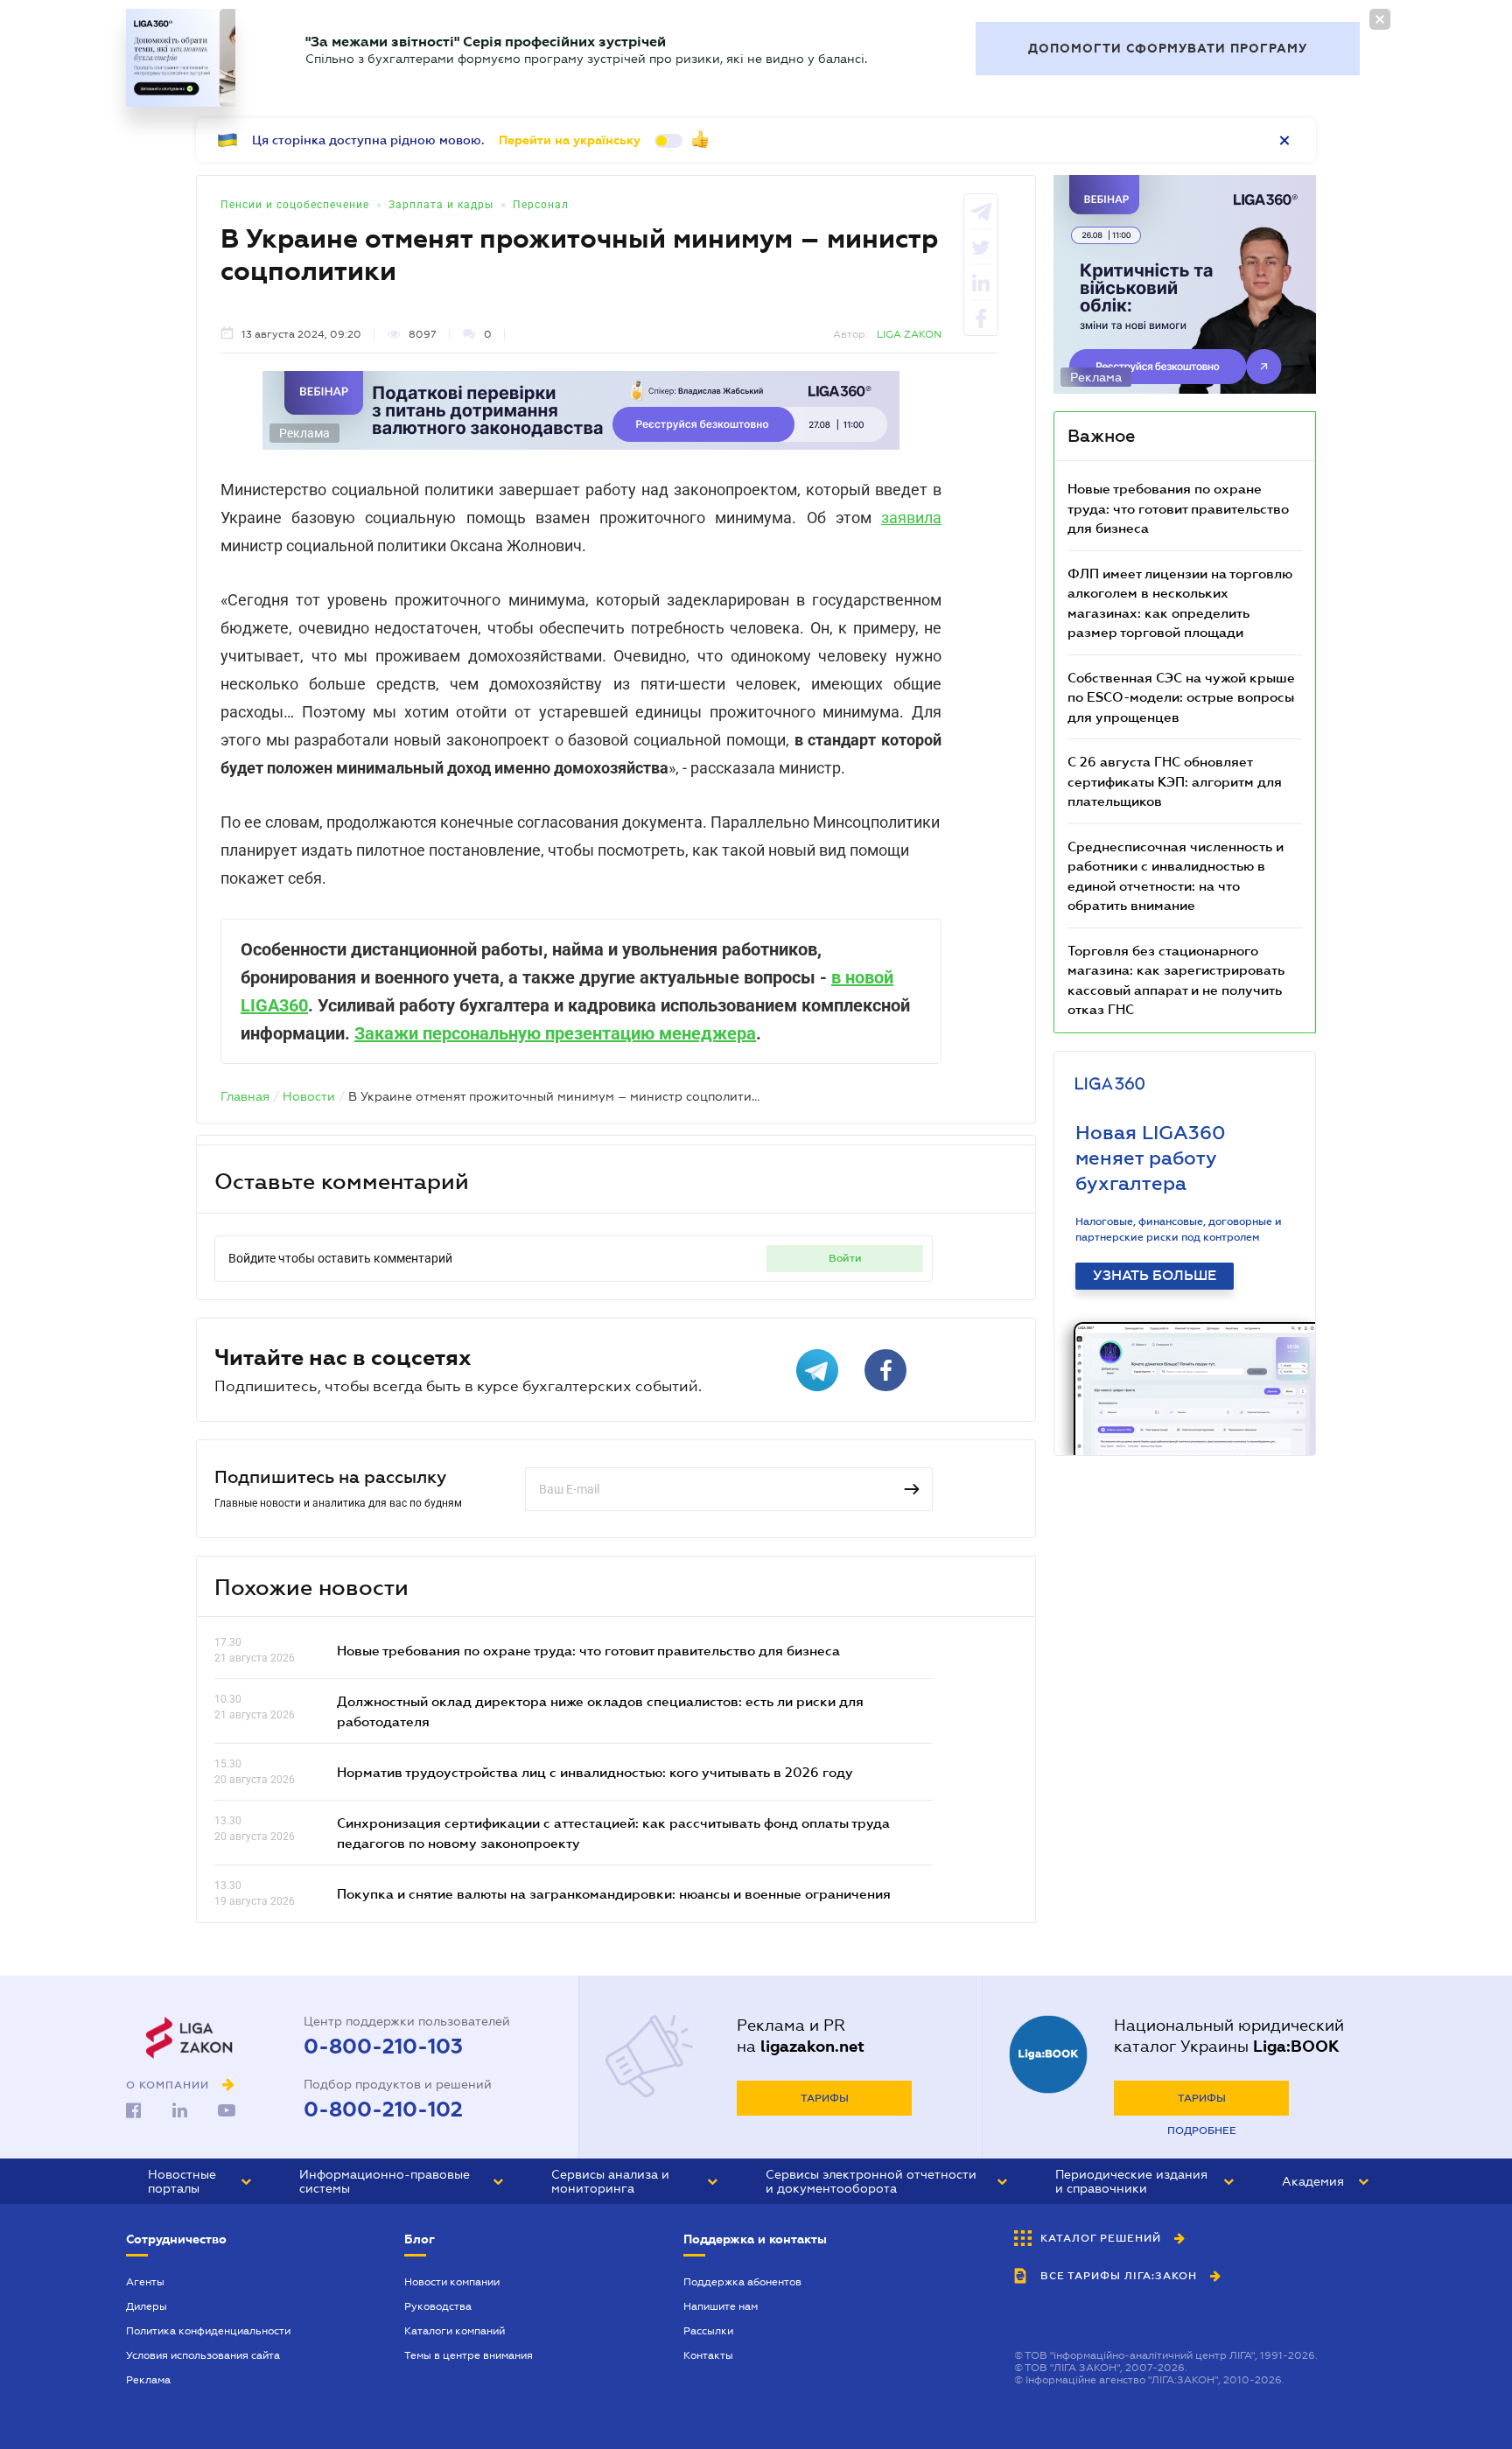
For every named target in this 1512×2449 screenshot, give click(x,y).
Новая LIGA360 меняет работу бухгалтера (1151, 1158)
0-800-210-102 (383, 2110)
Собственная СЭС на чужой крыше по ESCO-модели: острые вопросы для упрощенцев (1181, 697)
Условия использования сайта (203, 2355)
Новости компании (452, 2282)
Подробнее (1202, 2131)
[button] (199, 2181)
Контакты (708, 2355)
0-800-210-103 (383, 2047)
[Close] (1380, 19)
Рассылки (708, 2331)
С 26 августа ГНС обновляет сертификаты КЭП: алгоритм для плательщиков (1175, 781)
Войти (845, 1258)
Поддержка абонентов (742, 2282)
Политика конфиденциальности (208, 2331)
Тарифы (825, 2098)
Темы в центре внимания (469, 2355)
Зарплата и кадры (441, 205)
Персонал (541, 205)
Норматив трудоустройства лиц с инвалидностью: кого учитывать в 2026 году (595, 1772)
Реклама (148, 2380)
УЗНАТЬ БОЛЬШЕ (1155, 1276)
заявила (911, 518)
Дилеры (147, 2306)
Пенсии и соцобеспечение (295, 205)
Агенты (145, 2282)
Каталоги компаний (455, 2331)
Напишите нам (721, 2306)
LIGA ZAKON (909, 334)
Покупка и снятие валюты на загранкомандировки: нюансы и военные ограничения (614, 1893)
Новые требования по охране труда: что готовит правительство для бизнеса (588, 1650)
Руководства (438, 2306)
